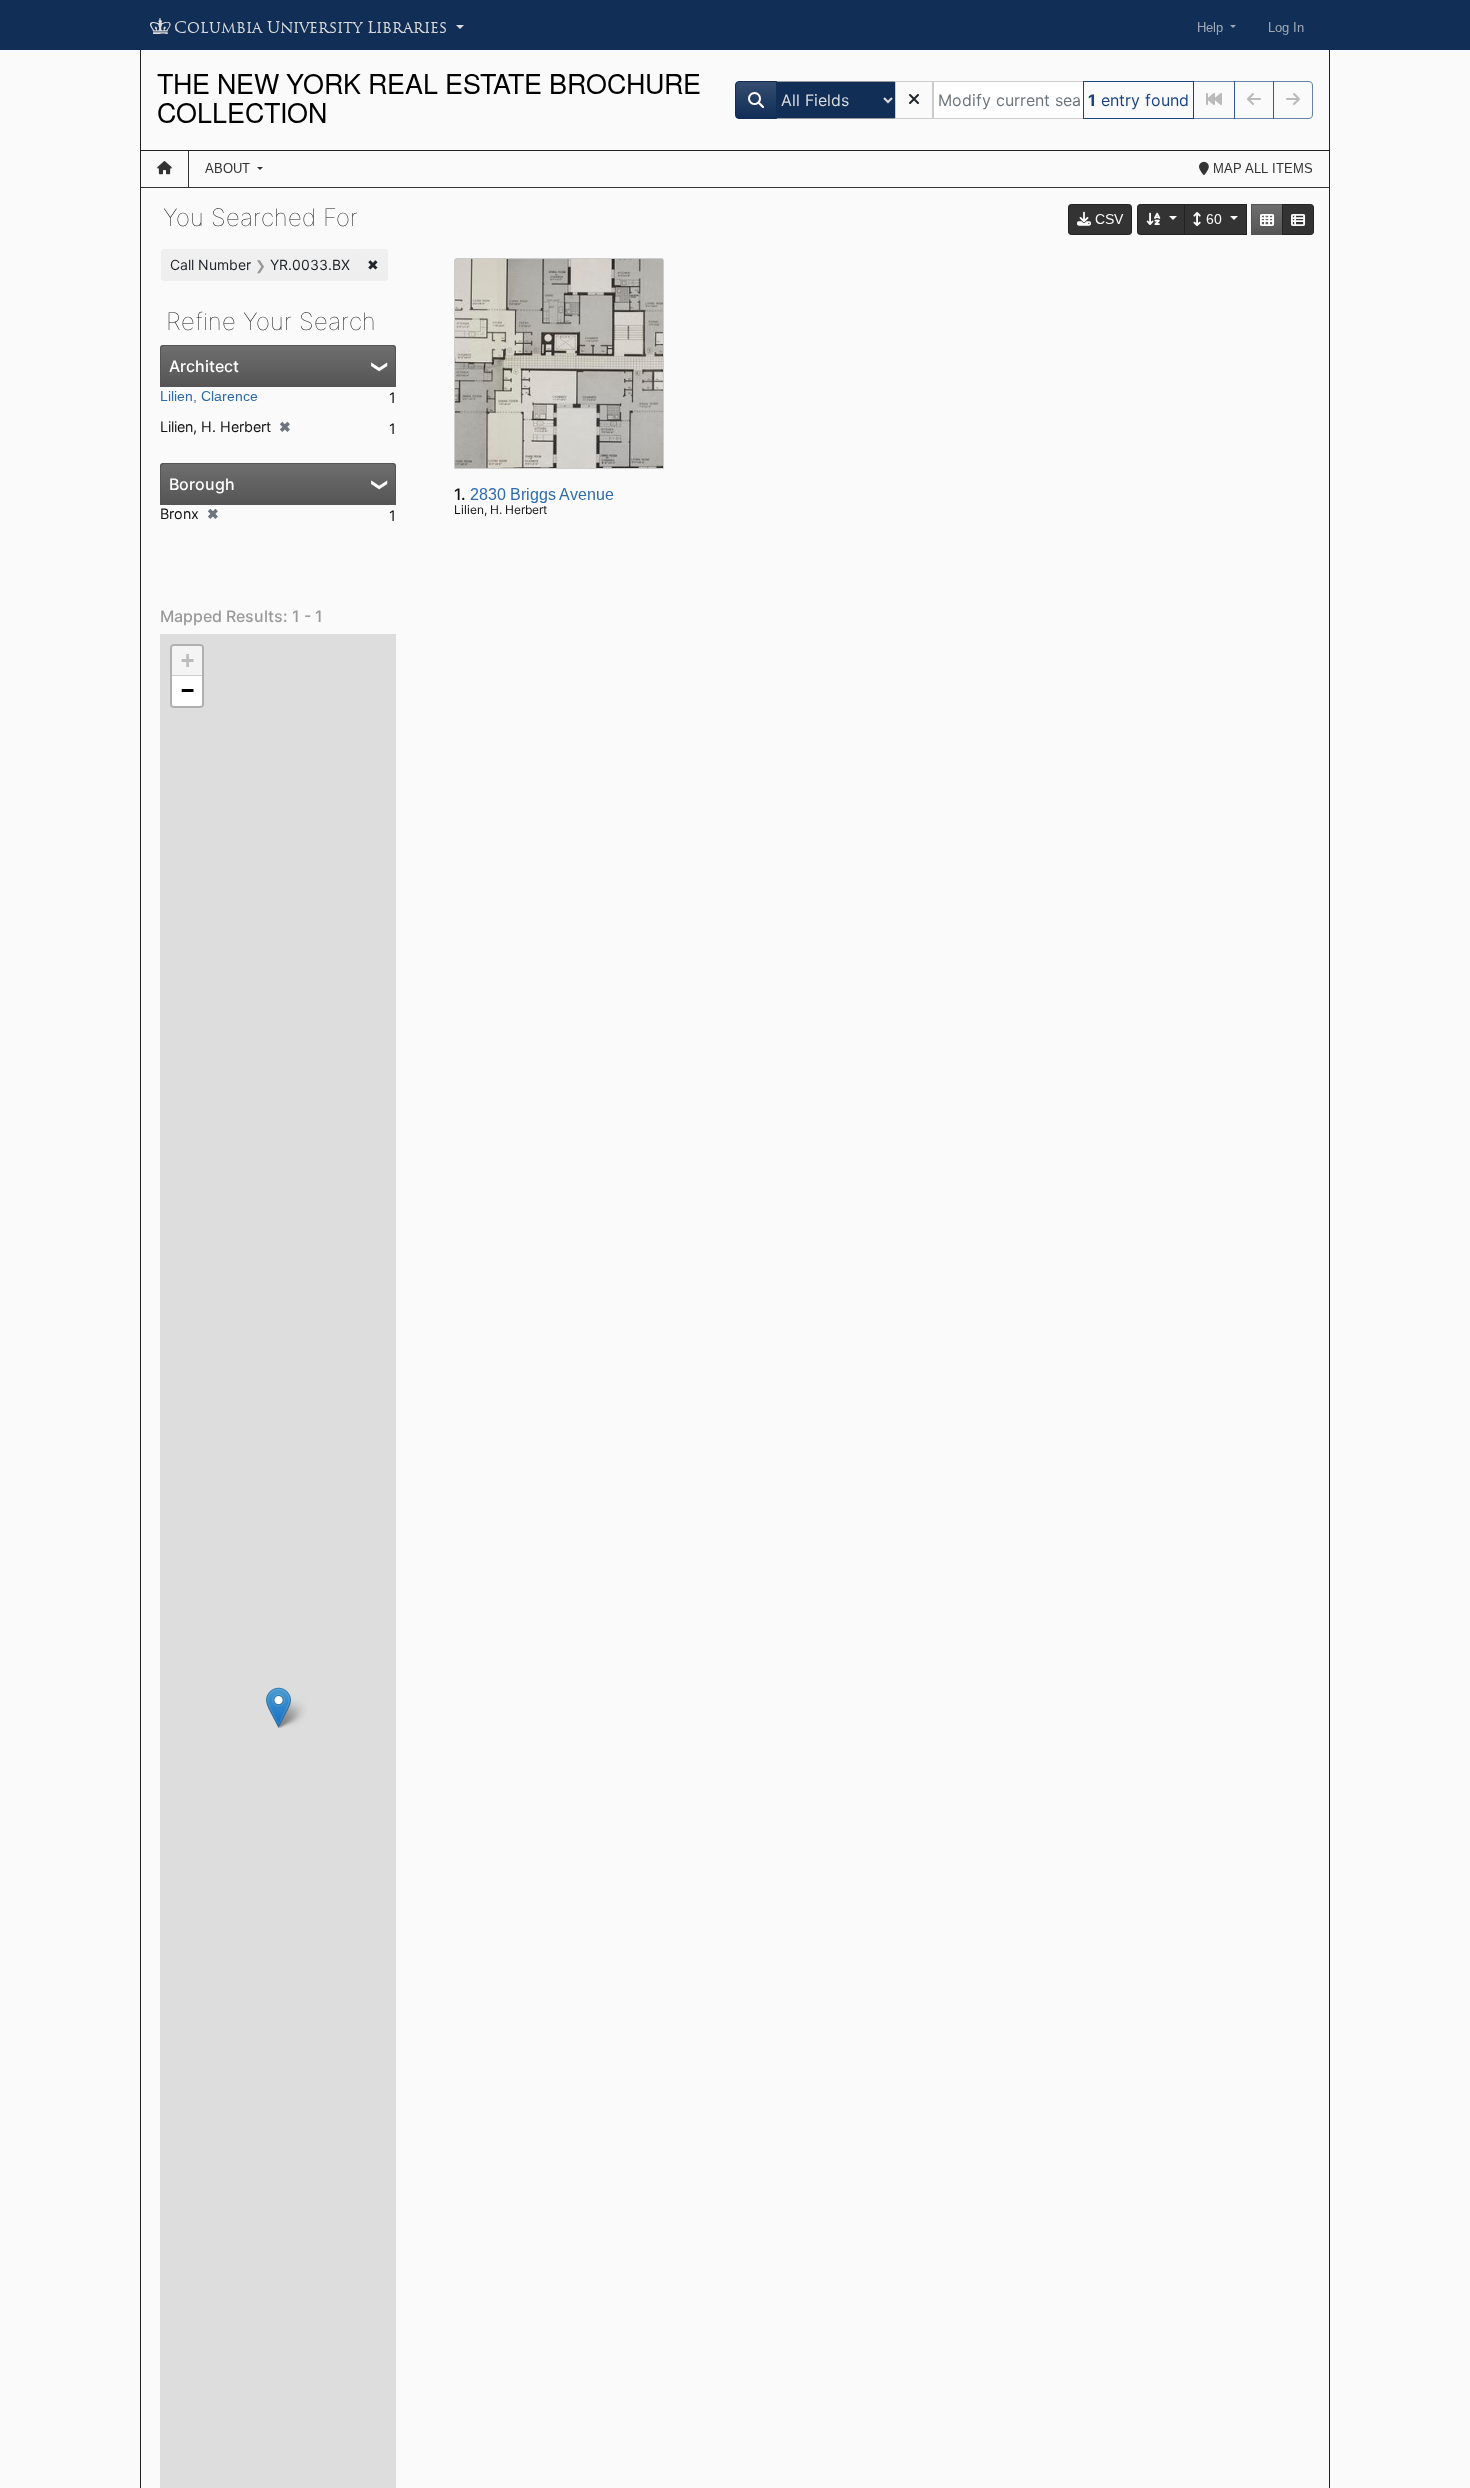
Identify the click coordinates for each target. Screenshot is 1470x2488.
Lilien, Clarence (209, 396)
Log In (1286, 27)
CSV (1107, 219)
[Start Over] (914, 100)
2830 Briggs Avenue (542, 494)
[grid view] (1267, 219)
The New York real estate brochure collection (429, 97)
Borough (202, 484)
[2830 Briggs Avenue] (278, 1707)
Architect (204, 366)
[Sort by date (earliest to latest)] (1162, 219)
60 (1214, 219)
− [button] (187, 690)
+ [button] (187, 660)
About (229, 168)
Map (1261, 168)
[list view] (1298, 219)
